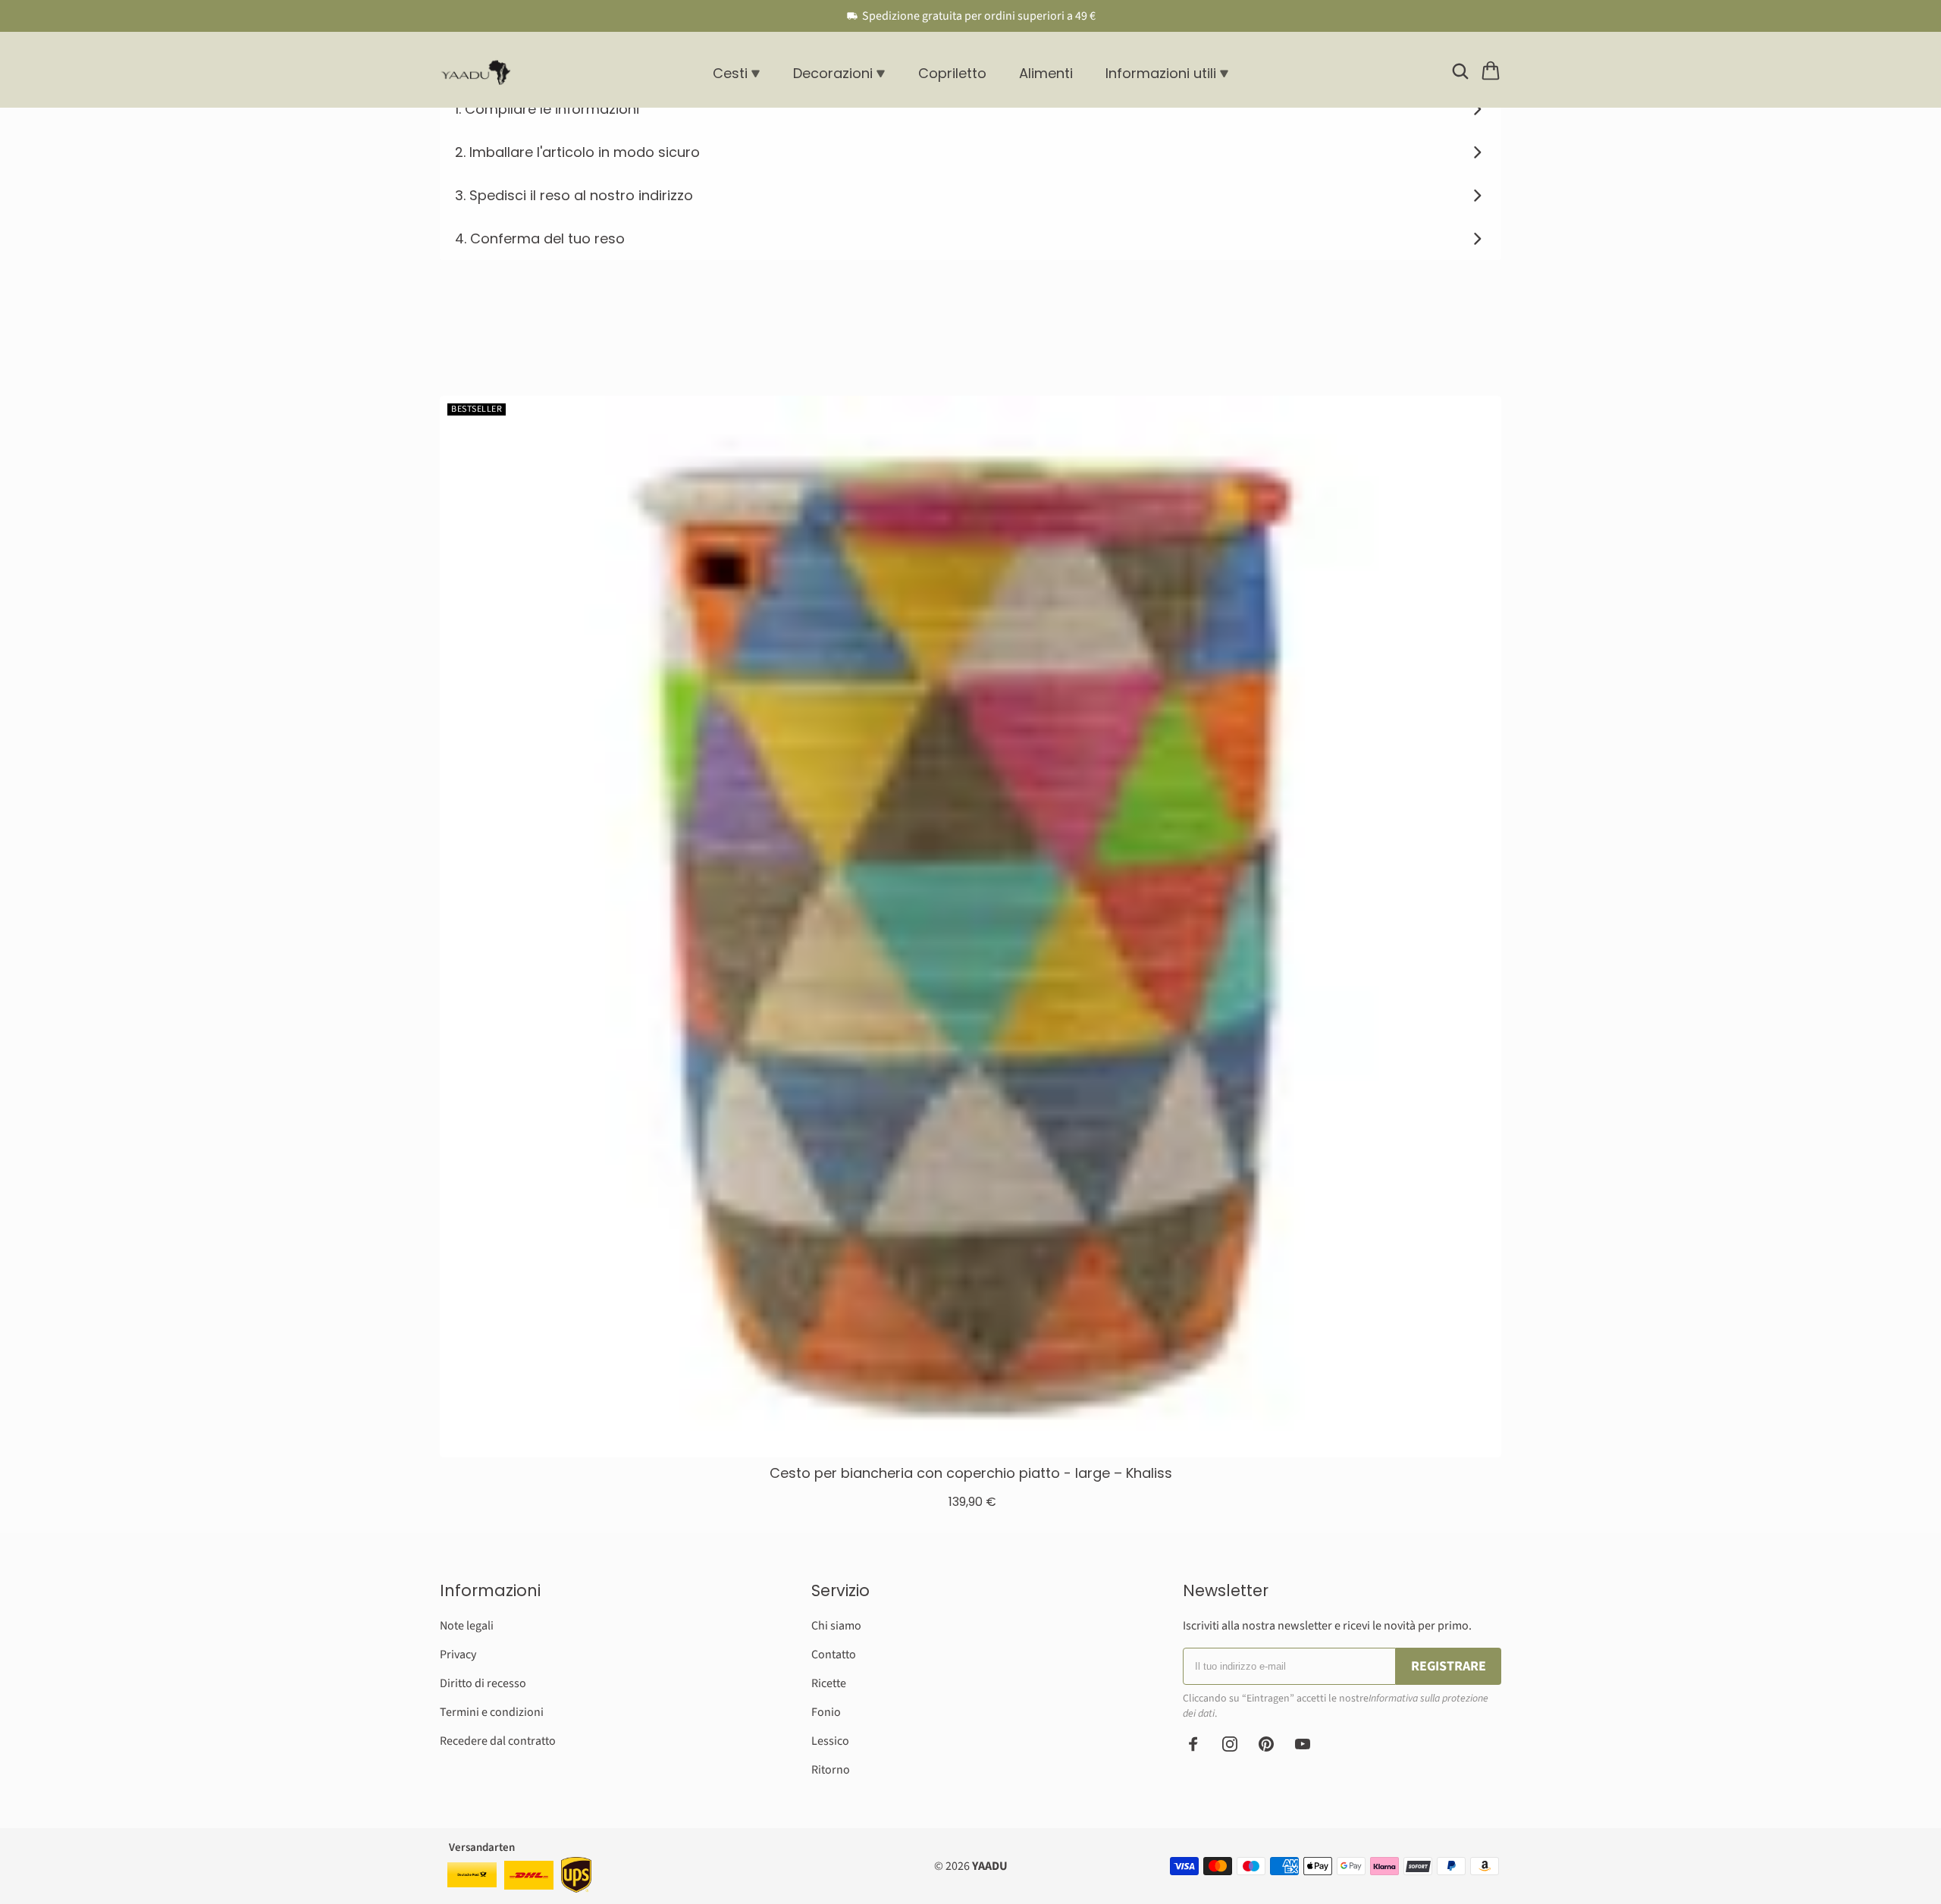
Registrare (1449, 1666)
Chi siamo (836, 1626)
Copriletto (952, 73)
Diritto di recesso (483, 1683)
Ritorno (831, 1770)
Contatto (834, 1655)
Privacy (458, 1655)
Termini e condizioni (492, 1712)
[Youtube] (1303, 1744)
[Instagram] (1230, 1744)
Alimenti (1046, 73)
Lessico (830, 1741)
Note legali (467, 1626)
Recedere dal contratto (498, 1741)
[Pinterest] (1266, 1744)
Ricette (829, 1683)
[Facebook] (1193, 1744)
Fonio (826, 1712)
